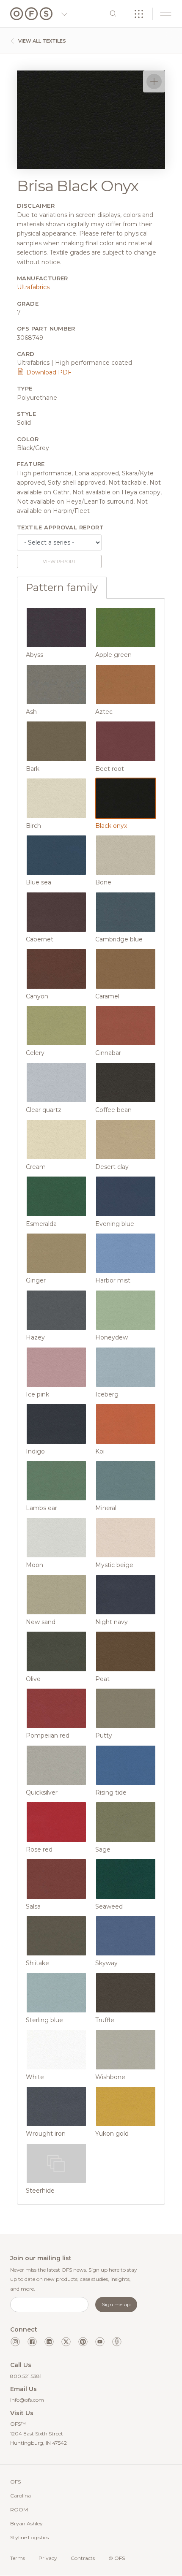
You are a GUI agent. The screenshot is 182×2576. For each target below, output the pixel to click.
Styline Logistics (29, 2537)
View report (59, 561)
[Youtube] (100, 2342)
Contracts (83, 2558)
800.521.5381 (26, 2376)
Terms (18, 2558)
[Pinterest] (83, 2342)
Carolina (21, 2496)
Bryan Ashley (26, 2523)
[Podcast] (117, 2342)
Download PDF (48, 372)
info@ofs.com (27, 2400)
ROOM (19, 2510)
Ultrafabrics (33, 287)
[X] (66, 2342)
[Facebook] (32, 2342)
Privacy (48, 2558)
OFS (15, 2482)
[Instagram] (15, 2342)
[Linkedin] (49, 2342)
